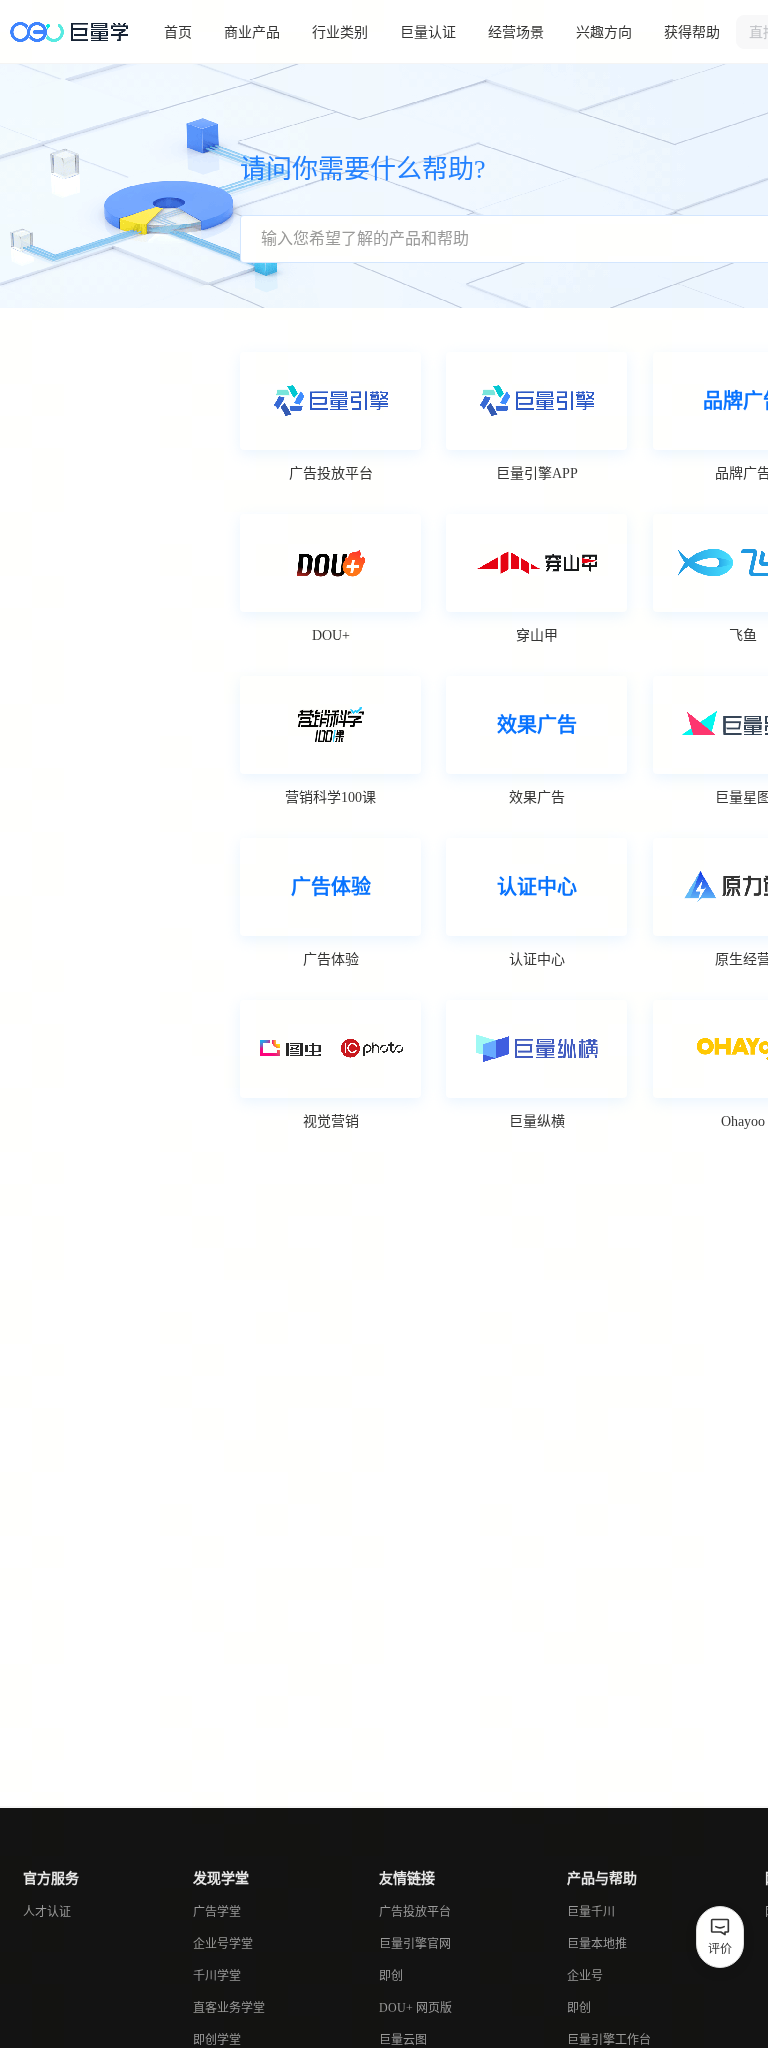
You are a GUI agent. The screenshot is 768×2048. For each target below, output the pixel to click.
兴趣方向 (604, 32)
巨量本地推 (597, 1944)
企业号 (585, 1976)
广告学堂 (217, 1912)
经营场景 (516, 32)
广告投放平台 (415, 1912)
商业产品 (252, 32)
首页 (178, 32)
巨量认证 (428, 32)
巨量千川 (591, 1912)
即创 (391, 1976)
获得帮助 (692, 32)
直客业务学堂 (229, 2008)
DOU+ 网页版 (415, 2008)
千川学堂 (217, 1976)
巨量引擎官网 (415, 1944)
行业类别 (340, 32)
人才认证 (47, 1912)
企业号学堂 (223, 1944)
